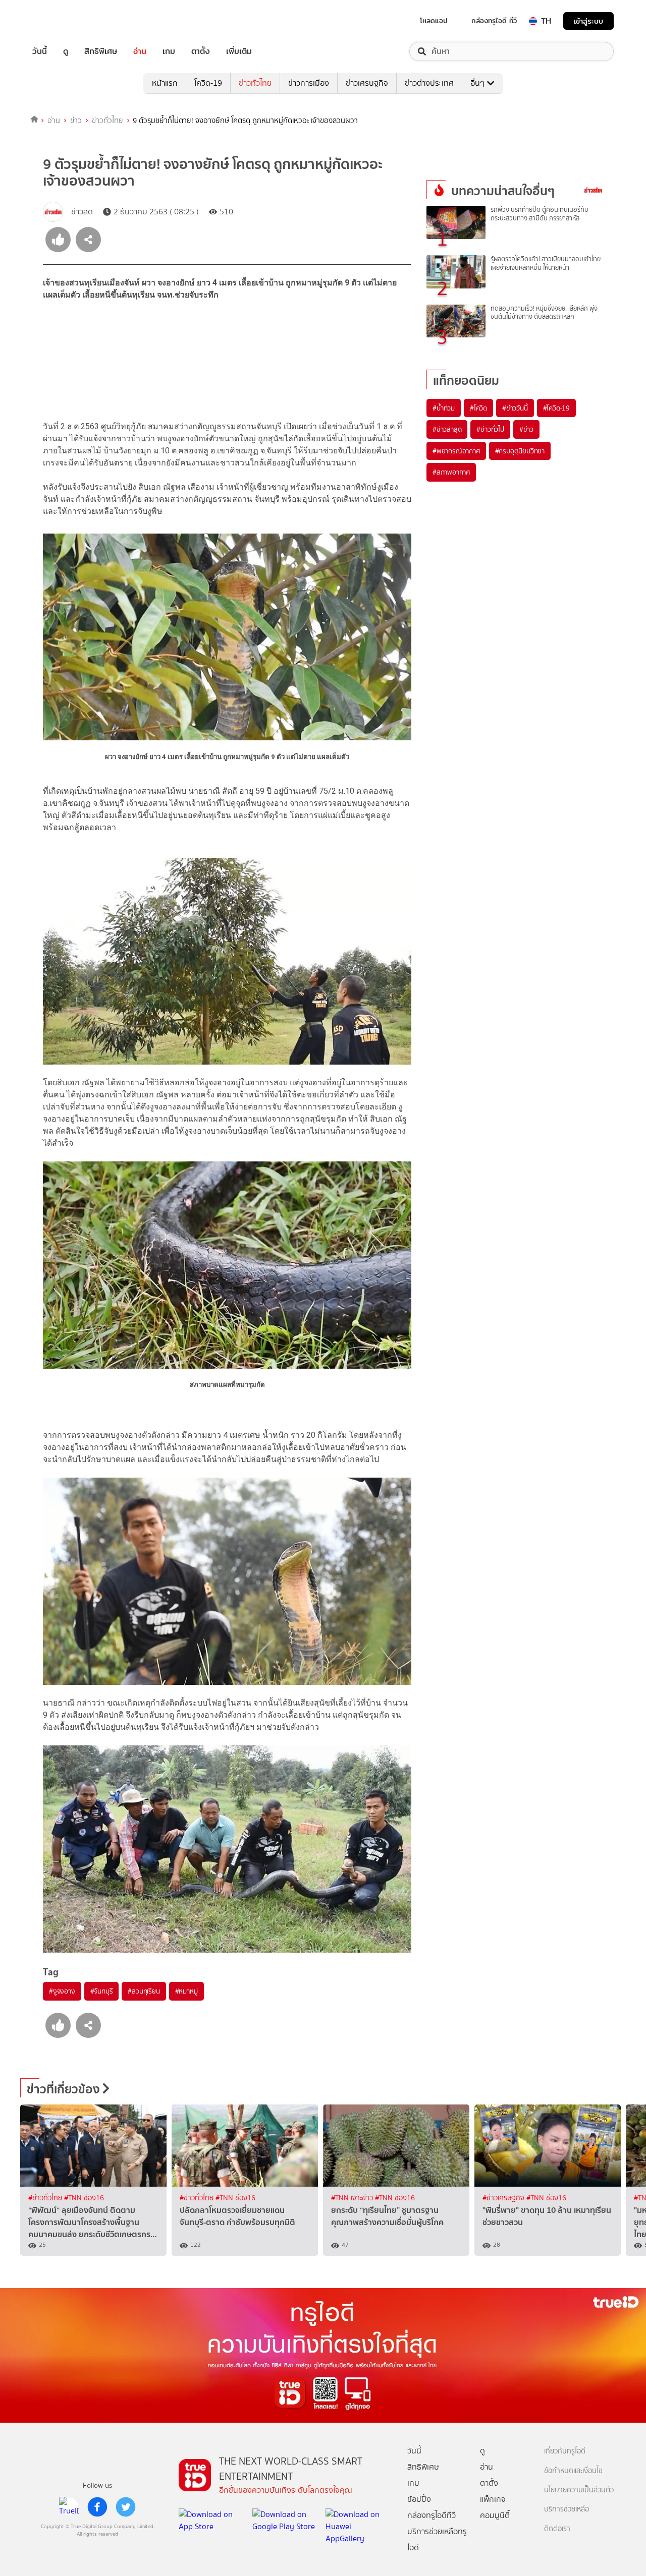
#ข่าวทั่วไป (490, 429)
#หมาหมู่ (186, 1991)
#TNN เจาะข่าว (353, 2198)
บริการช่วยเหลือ (567, 2509)
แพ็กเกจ (493, 2499)
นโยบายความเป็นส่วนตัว (579, 2490)
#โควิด (478, 408)
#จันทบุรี (102, 1991)
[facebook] (97, 2507)
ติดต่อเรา (557, 2529)
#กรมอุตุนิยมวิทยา (520, 451)
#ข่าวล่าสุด (447, 429)
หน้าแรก (165, 83)
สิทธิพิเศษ (101, 51)
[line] (69, 2507)
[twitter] (126, 2507)
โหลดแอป (434, 21)
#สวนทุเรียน (144, 1991)
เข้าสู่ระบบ (588, 21)
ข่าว (76, 121)
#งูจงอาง (62, 1991)
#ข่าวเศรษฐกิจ (504, 2198)
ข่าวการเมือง (309, 83)
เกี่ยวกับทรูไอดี (565, 2451)
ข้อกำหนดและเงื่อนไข (573, 2471)
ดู (66, 51)
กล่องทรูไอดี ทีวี (494, 21)
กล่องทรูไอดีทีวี (432, 2515)
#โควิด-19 (556, 408)
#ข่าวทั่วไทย (46, 2198)
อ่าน (140, 51)
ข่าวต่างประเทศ (429, 83)
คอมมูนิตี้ (495, 2515)
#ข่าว (526, 429)
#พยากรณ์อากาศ (456, 451)
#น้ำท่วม (444, 408)
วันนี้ (40, 51)
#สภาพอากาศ (451, 472)
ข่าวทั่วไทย (255, 83)
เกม (169, 51)
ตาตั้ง (201, 51)
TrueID (63, 21)
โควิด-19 (208, 83)
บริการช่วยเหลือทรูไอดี (437, 2539)
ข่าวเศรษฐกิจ (367, 83)
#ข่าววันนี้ (515, 408)
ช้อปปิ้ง (419, 2499)
